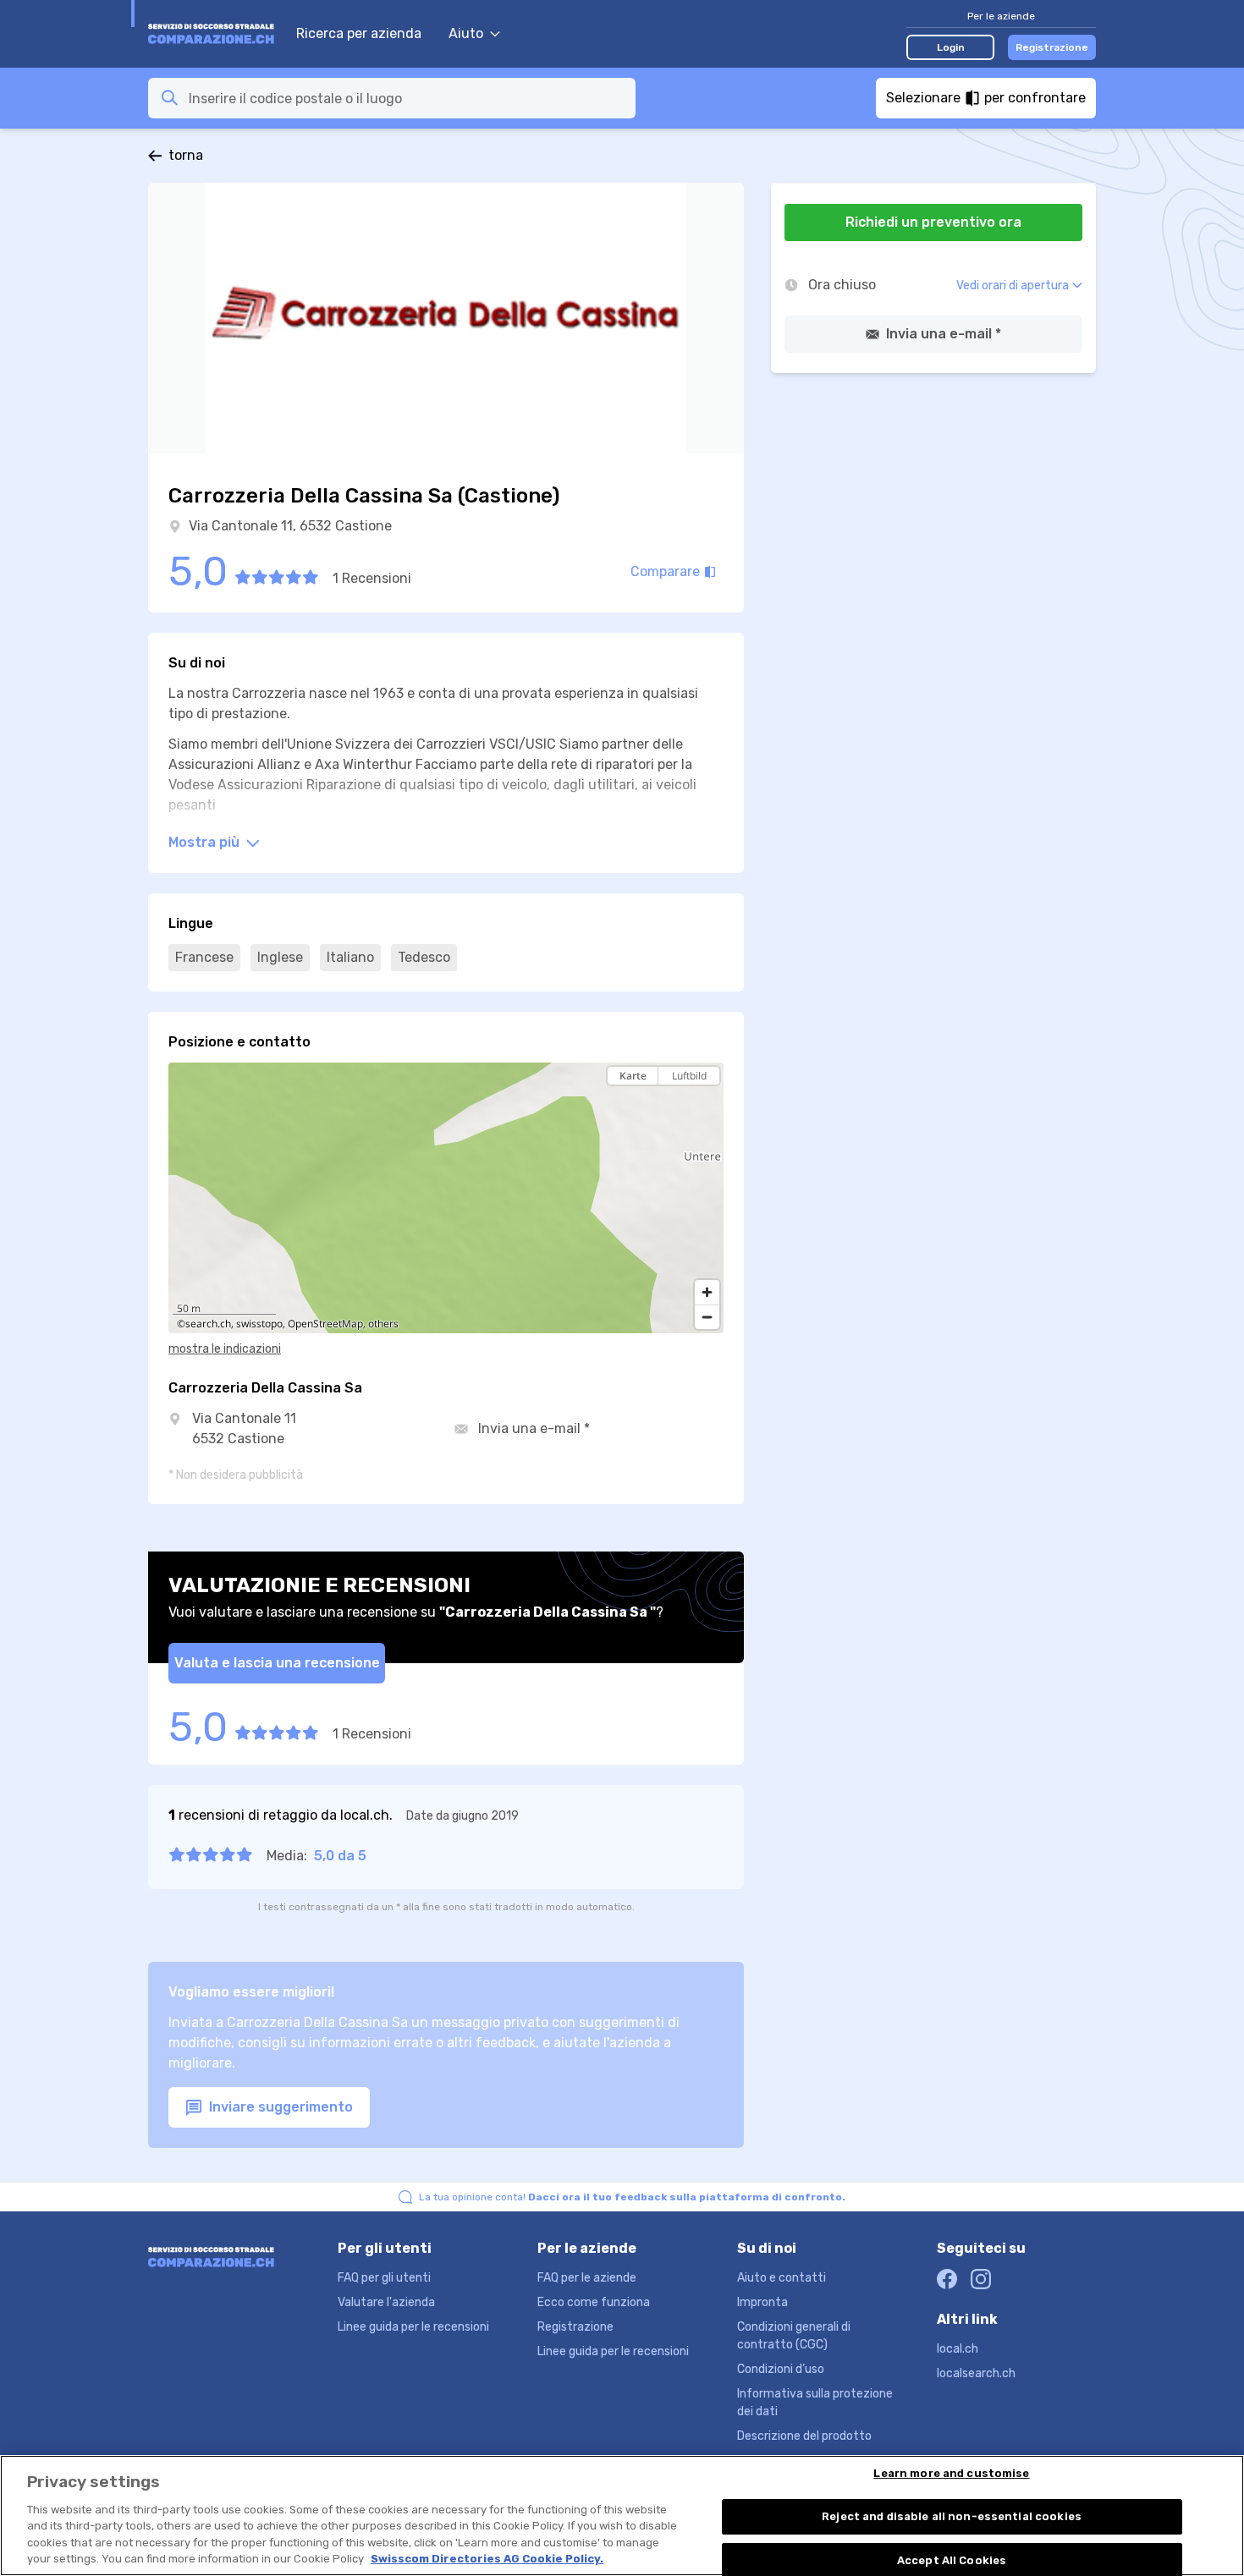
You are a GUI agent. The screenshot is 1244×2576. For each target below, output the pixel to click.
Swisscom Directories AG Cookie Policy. (487, 2559)
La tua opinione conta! (632, 2197)
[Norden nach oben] (707, 1105)
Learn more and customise (951, 2474)
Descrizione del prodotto (804, 2436)
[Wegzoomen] (707, 1317)
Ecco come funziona (594, 2302)
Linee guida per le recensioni (413, 2327)
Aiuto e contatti (782, 2278)
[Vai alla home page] (214, 34)
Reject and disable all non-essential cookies (952, 2516)
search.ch (208, 1324)
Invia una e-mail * (534, 1428)
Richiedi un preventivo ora (933, 222)
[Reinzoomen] (707, 1292)
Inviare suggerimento (279, 2107)
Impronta (762, 2302)
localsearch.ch (976, 2373)
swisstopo (259, 1324)
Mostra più (206, 842)
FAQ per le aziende (587, 2278)
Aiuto (466, 33)
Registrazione (1052, 47)
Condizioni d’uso (781, 2369)
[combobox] (407, 98)
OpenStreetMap (325, 1324)
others (383, 1324)
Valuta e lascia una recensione (277, 1663)
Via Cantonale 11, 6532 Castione (290, 526)
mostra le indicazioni (225, 1349)
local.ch (958, 2349)
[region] (446, 1198)
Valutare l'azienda (386, 2302)
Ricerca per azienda (359, 33)
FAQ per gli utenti (384, 2278)
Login (951, 47)
